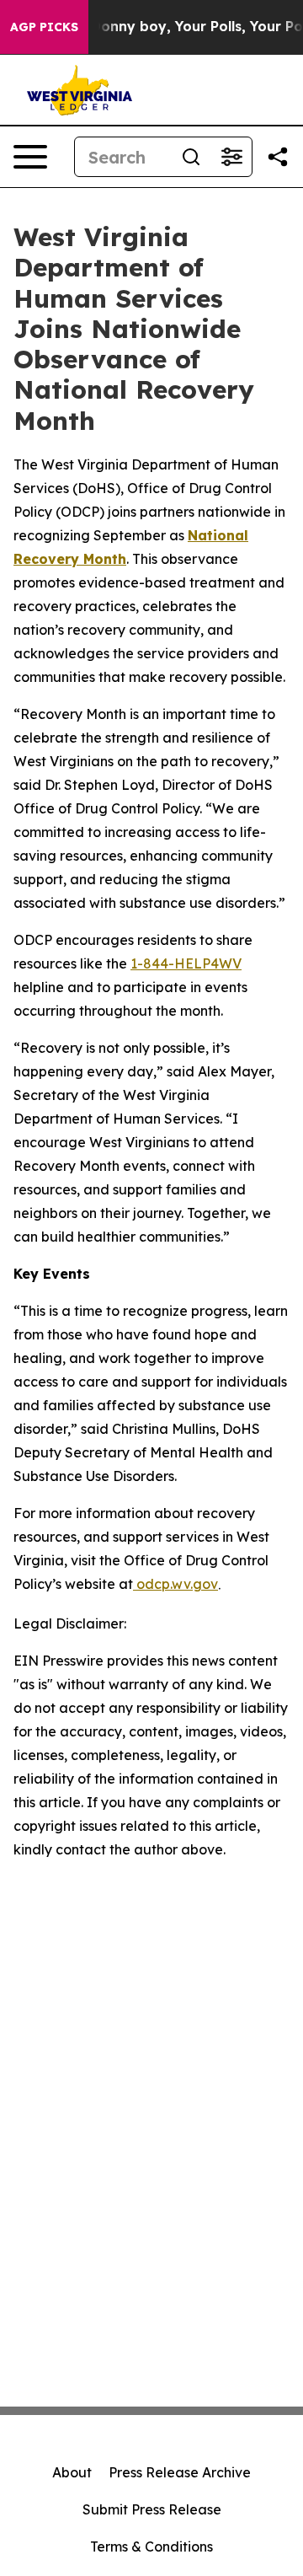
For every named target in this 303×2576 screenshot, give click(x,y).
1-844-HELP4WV (186, 963)
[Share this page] (278, 157)
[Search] (191, 157)
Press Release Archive (180, 2472)
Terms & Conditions (151, 2546)
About (72, 2472)
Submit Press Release (152, 2509)
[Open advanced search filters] (231, 157)
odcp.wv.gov (175, 1584)
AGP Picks (44, 27)
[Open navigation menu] (30, 157)
